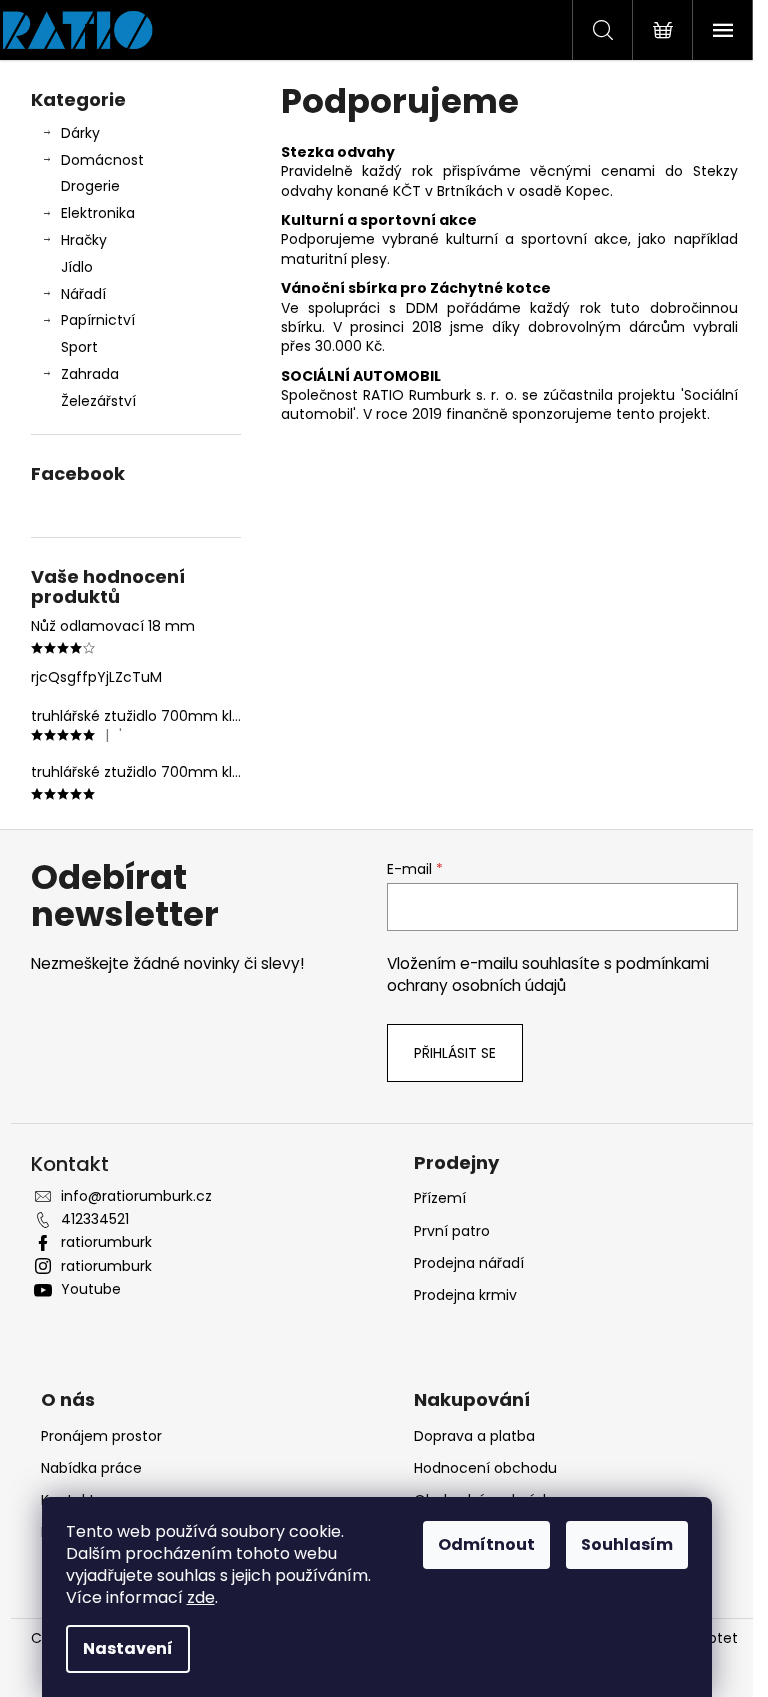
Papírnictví (98, 320)
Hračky (84, 240)
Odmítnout (486, 1544)
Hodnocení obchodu (485, 1468)
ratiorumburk (106, 1242)
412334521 (95, 1219)
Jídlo (77, 267)
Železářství (98, 401)
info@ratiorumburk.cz (136, 1196)
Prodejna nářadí (469, 1263)
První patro (452, 1231)
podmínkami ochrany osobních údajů (548, 974)
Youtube (91, 1289)
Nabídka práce (91, 1468)
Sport (79, 347)
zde (201, 1597)
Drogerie (90, 186)
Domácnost (102, 160)
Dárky (80, 133)
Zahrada (90, 374)
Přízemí (440, 1198)
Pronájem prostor (101, 1436)
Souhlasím (627, 1544)
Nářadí (83, 294)
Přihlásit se (455, 1053)
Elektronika (98, 213)
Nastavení (128, 1648)
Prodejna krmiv (465, 1295)
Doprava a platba (474, 1436)
